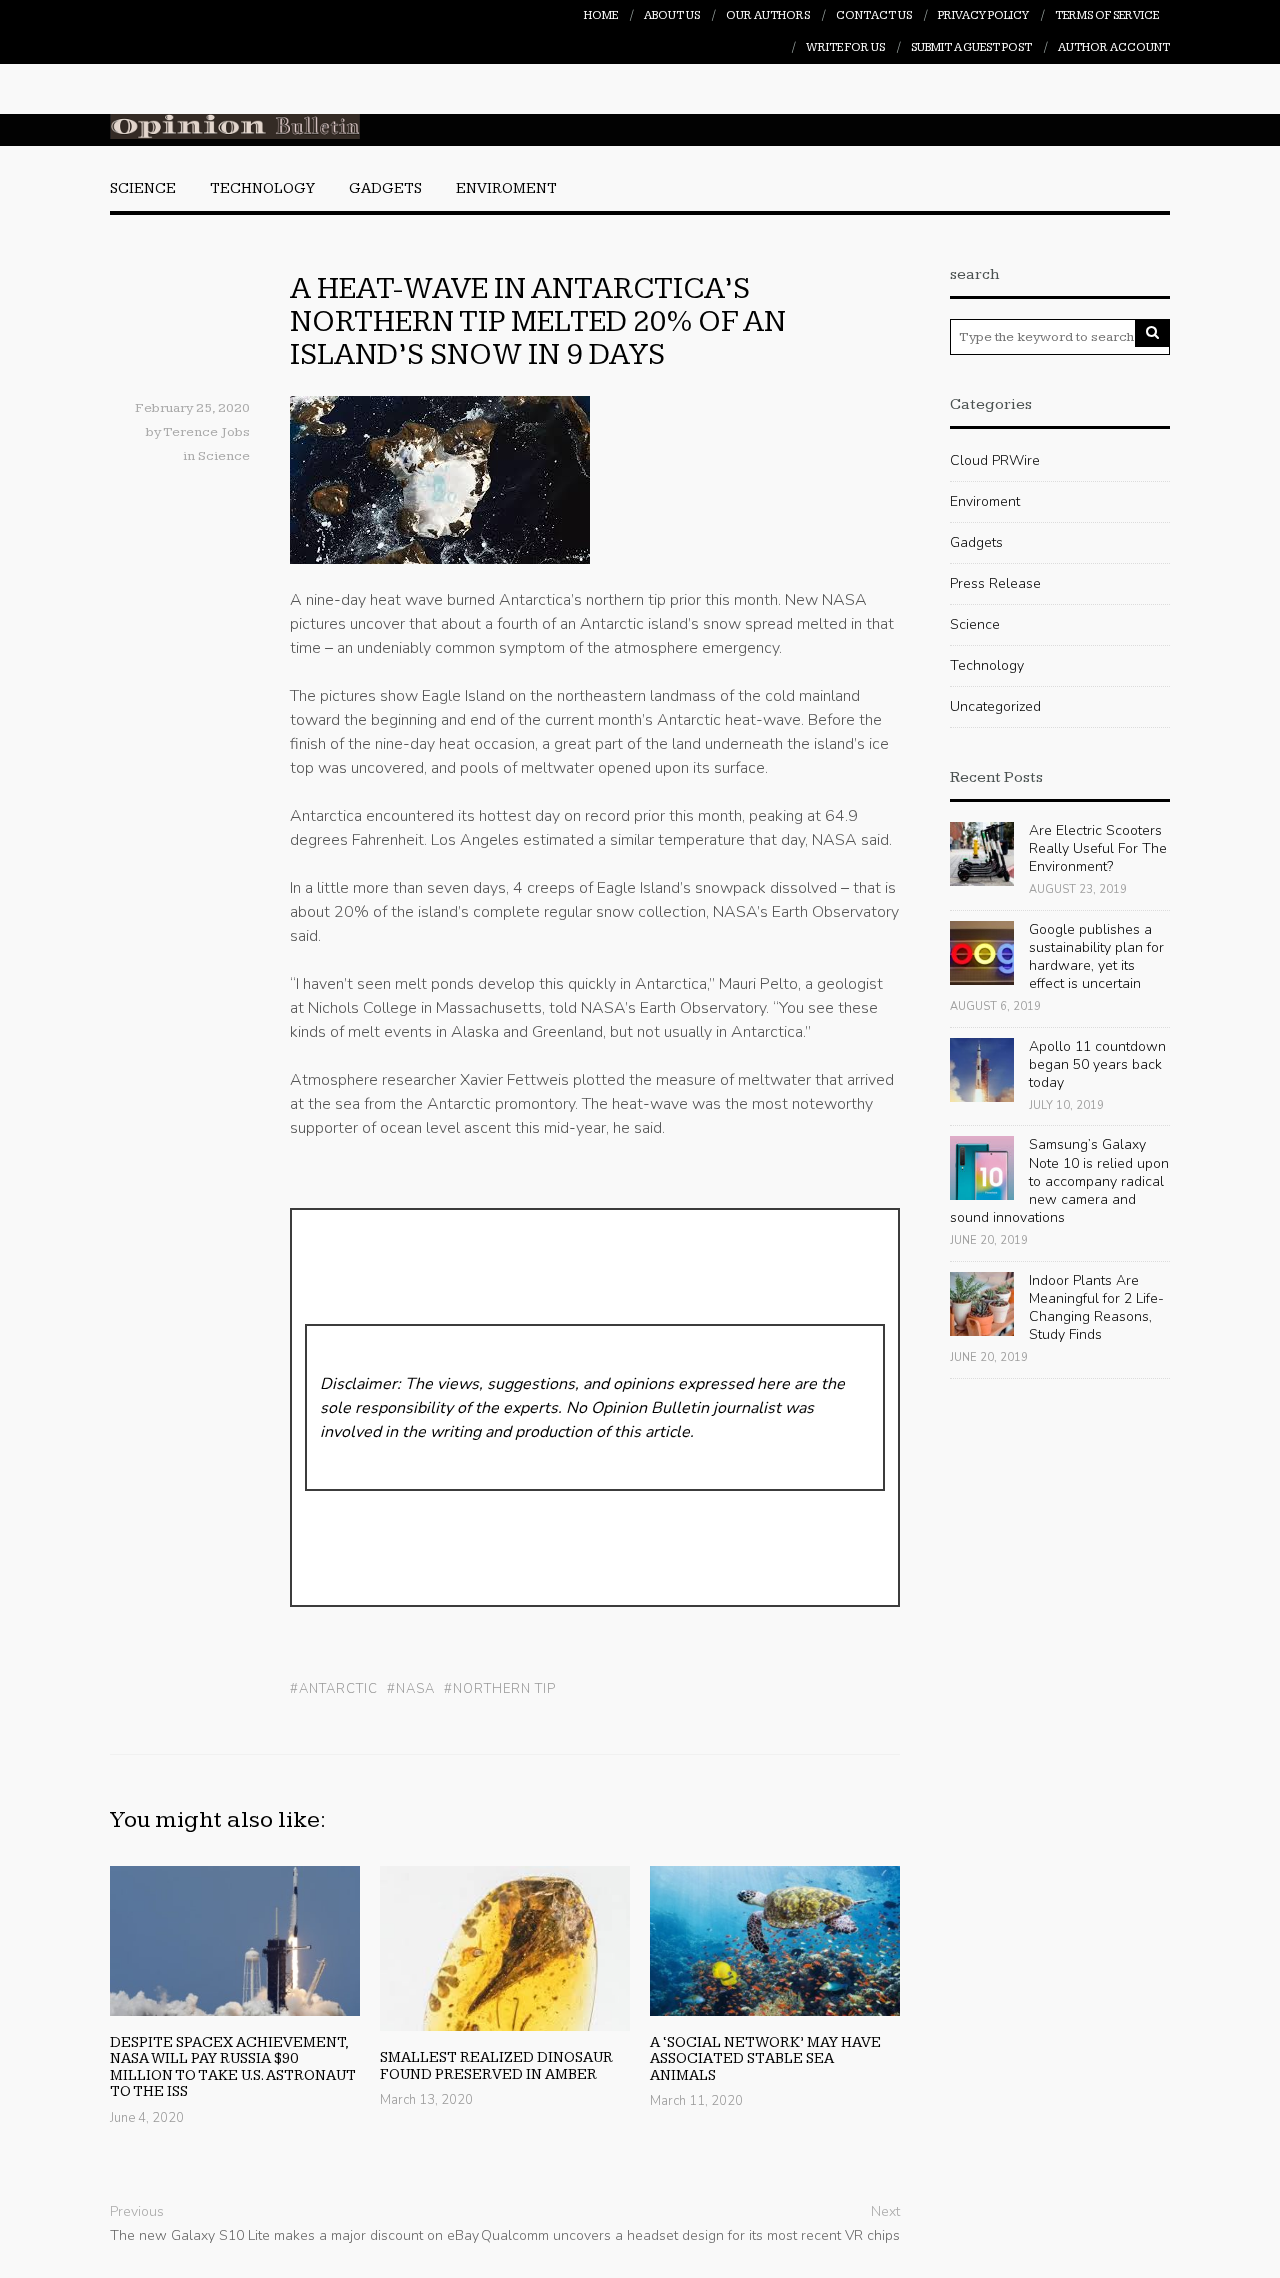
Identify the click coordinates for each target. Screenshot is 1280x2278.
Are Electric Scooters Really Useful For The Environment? (1098, 848)
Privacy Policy (983, 15)
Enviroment (506, 188)
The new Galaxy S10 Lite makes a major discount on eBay (294, 2235)
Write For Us (845, 47)
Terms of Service (1107, 15)
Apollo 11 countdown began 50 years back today (1097, 1064)
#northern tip (500, 1689)
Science (143, 188)
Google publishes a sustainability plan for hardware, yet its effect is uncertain (1096, 957)
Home (601, 15)
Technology (262, 188)
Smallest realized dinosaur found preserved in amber (496, 2066)
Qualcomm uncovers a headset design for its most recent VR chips (690, 2235)
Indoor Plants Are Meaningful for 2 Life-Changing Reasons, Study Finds (1096, 1308)
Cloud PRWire (995, 460)
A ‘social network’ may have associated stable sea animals (765, 2059)
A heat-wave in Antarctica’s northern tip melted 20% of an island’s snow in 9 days (538, 322)
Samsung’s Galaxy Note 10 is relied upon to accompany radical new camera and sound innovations (1059, 1181)
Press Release (995, 583)
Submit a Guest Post (971, 47)
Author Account (1114, 47)
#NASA (411, 1689)
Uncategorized (995, 706)
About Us (672, 15)
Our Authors (768, 15)
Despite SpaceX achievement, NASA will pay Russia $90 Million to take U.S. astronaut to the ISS (233, 2067)
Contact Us (874, 15)
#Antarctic (334, 1689)
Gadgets (385, 188)
